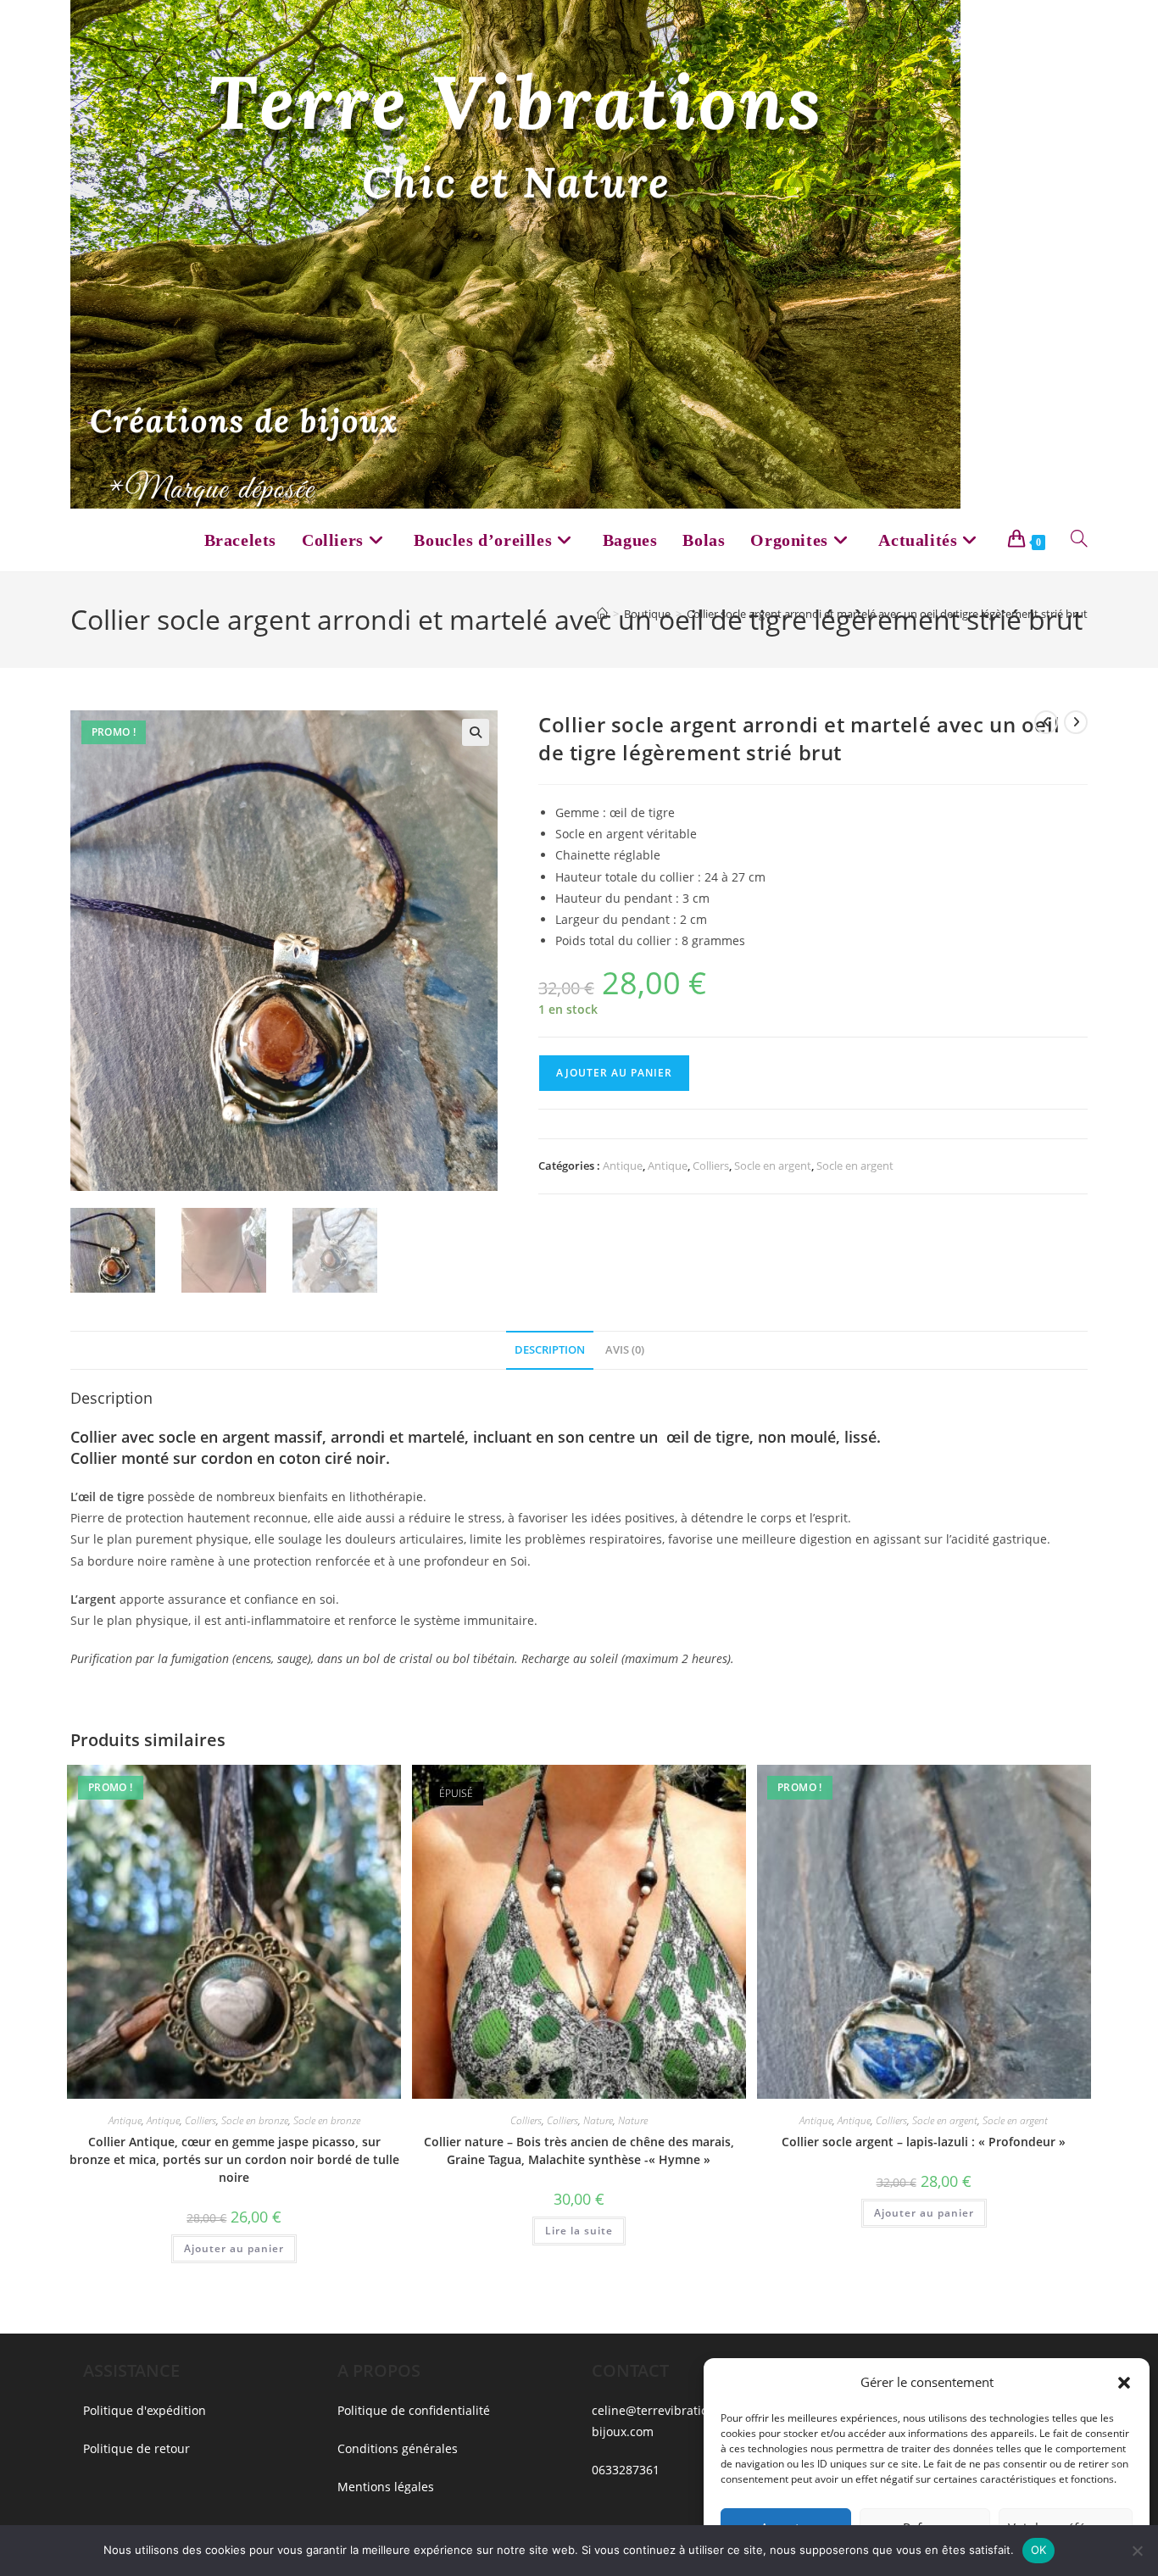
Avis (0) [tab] (625, 1350)
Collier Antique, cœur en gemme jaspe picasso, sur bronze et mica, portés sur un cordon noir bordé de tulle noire (234, 2159)
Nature (598, 2120)
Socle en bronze (255, 2120)
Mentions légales (386, 2487)
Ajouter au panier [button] (234, 2248)
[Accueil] (602, 614)
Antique (623, 1166)
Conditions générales (398, 2448)
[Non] (1137, 2551)
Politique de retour (136, 2448)
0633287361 (626, 2470)
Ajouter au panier (614, 1073)
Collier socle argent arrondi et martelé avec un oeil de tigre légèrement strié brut (887, 614)
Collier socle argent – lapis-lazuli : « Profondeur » (924, 2142)
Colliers (711, 1166)
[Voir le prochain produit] (1076, 722)
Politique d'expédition (145, 2410)
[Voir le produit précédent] (1046, 722)
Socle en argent (773, 1166)
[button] (1124, 2383)
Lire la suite (579, 2231)
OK (1039, 2550)
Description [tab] (550, 1350)
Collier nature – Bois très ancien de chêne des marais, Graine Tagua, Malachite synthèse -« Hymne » (579, 2150)
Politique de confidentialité (414, 2410)
